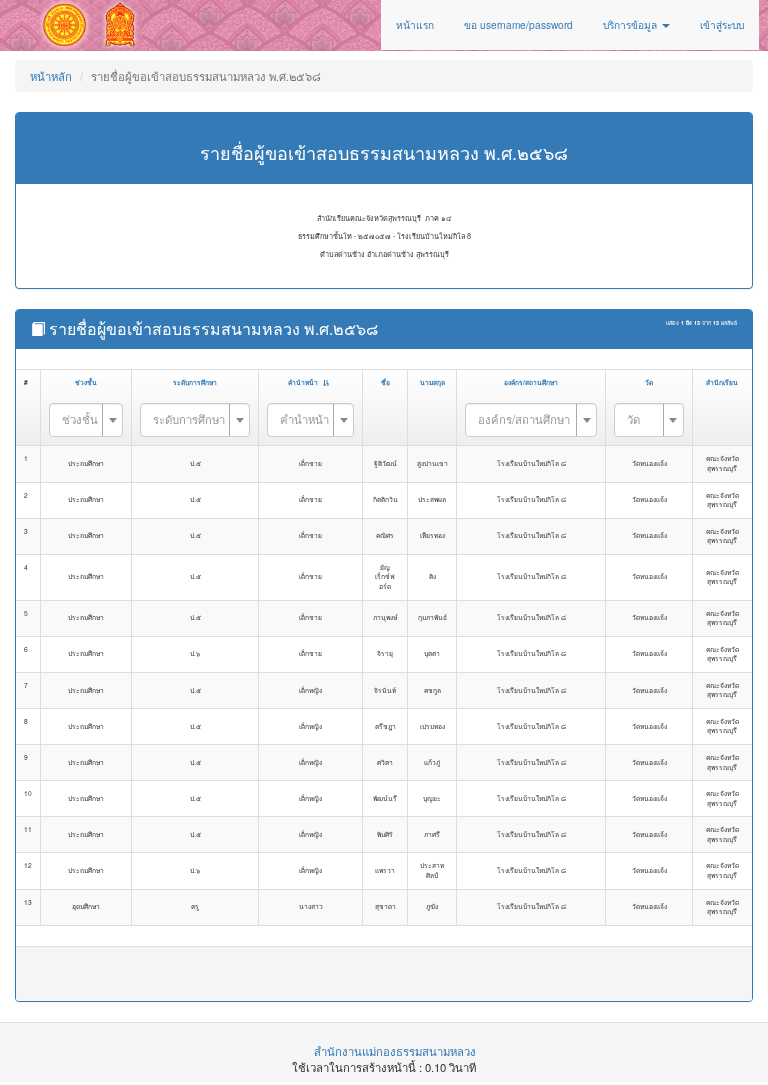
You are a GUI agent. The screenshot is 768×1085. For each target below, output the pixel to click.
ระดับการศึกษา (195, 382)
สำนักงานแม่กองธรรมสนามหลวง (395, 1051)
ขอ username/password (518, 24)
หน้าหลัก (51, 76)
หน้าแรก (415, 24)
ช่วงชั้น (86, 382)
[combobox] (86, 420)
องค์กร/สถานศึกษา (531, 382)
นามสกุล (432, 382)
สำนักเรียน (722, 382)
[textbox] (80, 419)
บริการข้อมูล (631, 24)
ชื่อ (385, 382)
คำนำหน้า (303, 382)
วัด (649, 382)
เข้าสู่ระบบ (722, 24)
